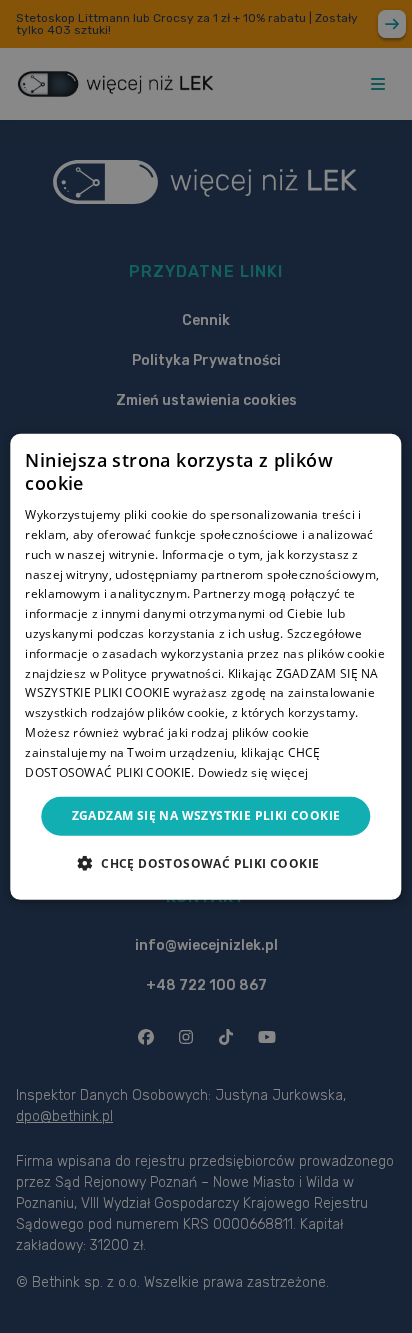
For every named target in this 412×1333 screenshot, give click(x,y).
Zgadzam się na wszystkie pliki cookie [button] (206, 815)
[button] (206, 863)
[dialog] (205, 666)
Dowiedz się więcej (253, 771)
